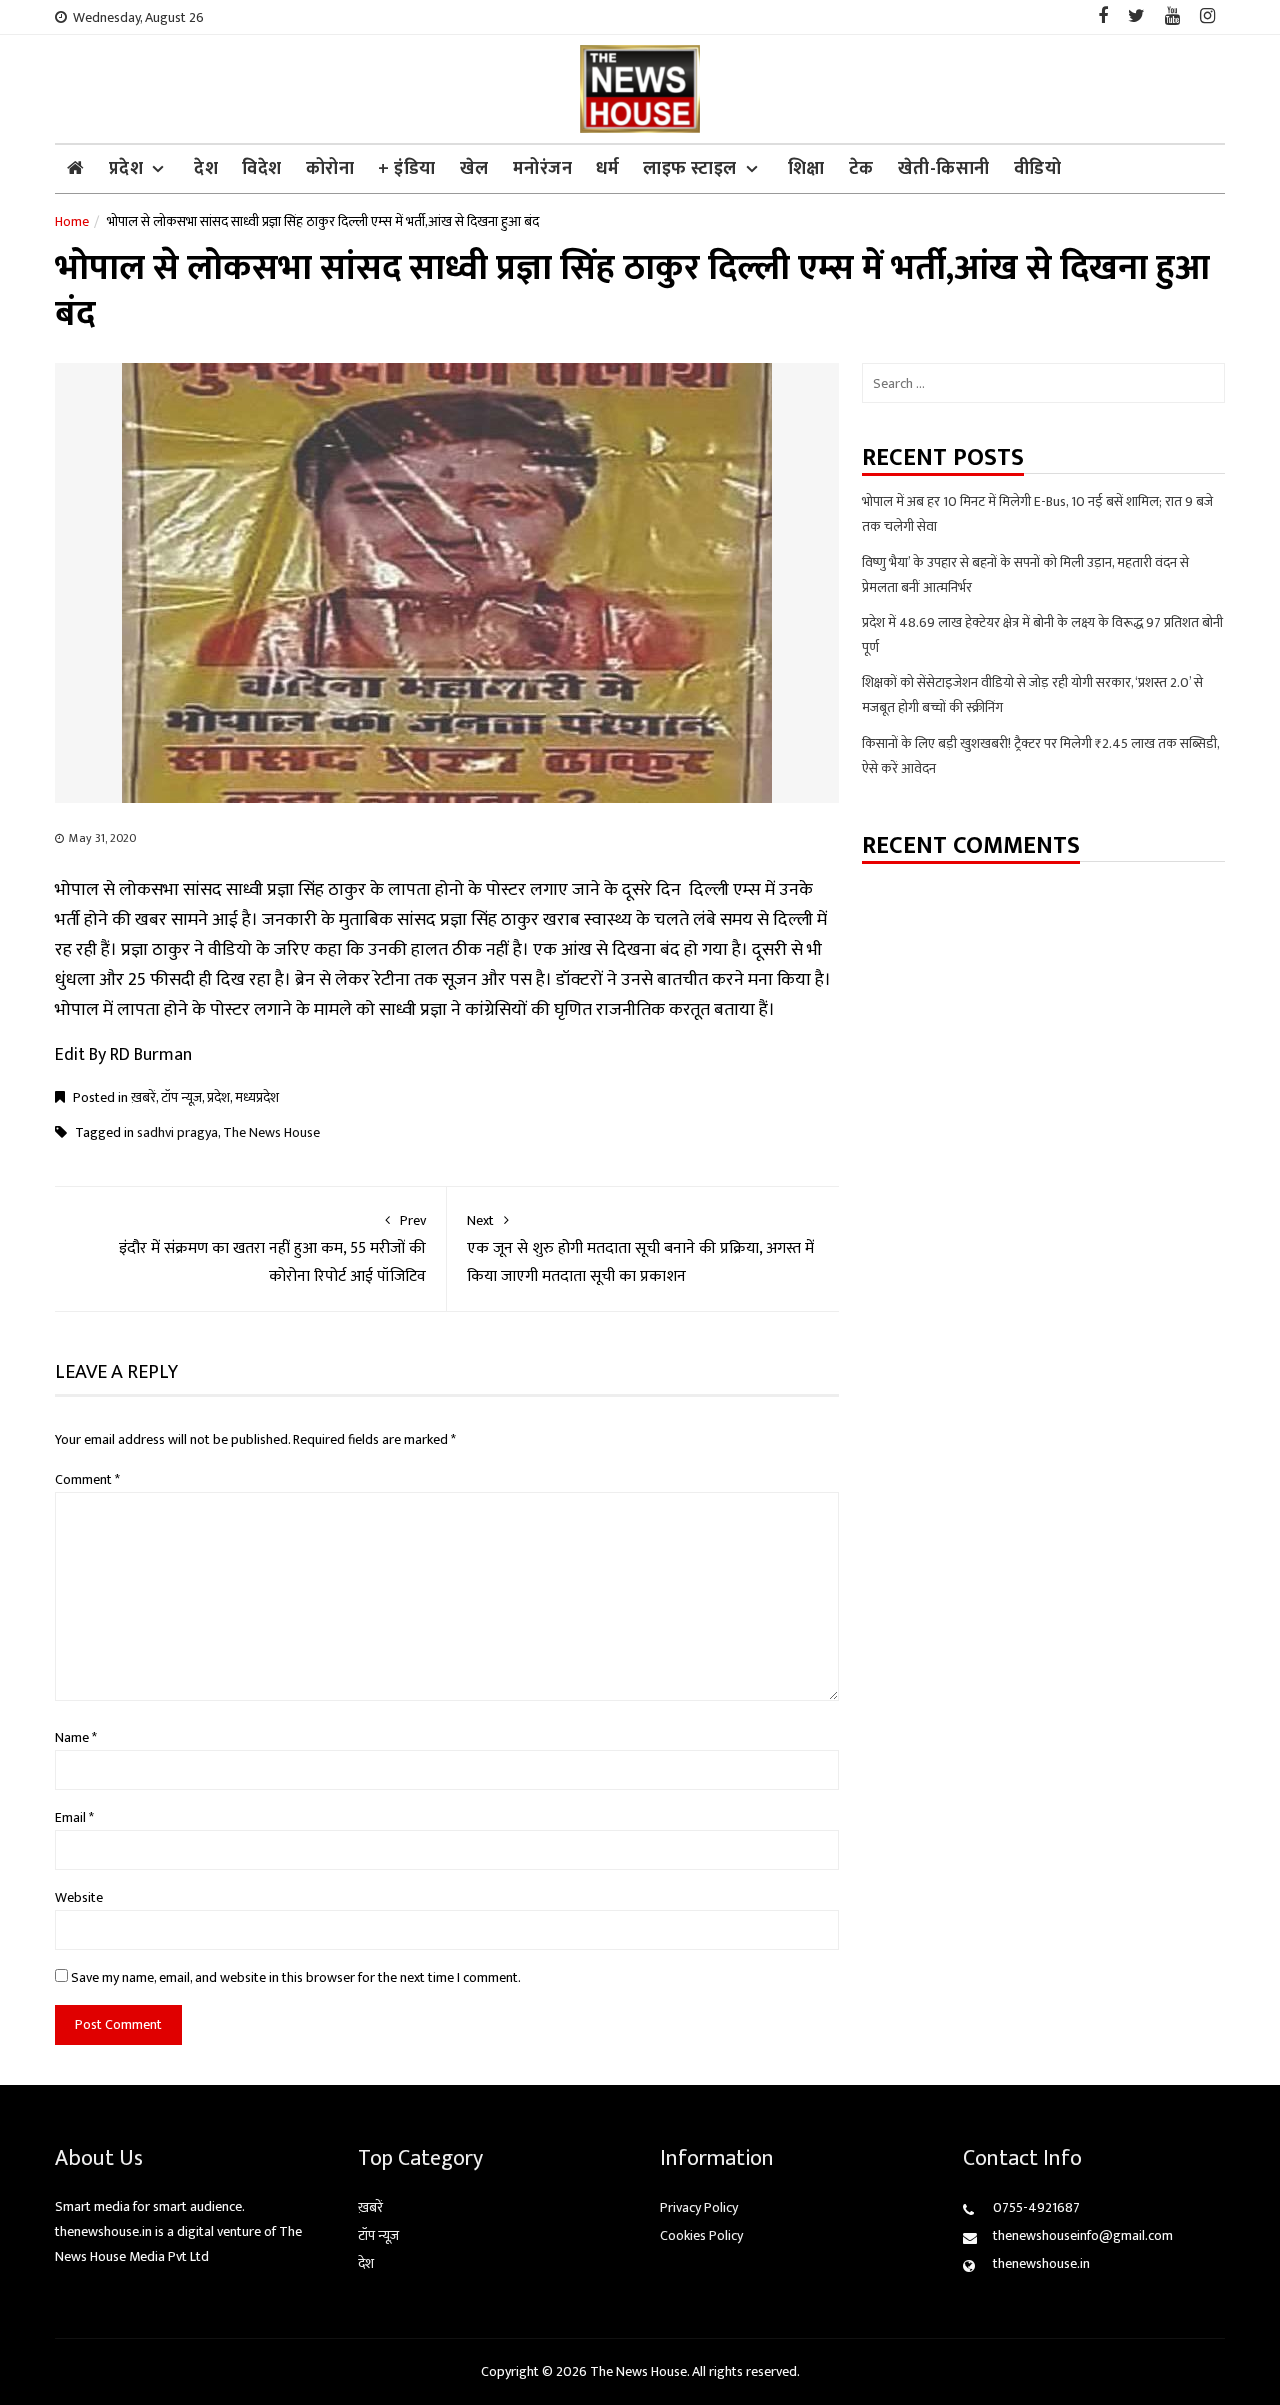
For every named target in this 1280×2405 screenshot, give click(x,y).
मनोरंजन (543, 169)
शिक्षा (806, 169)
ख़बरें (143, 1097)
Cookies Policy (701, 2235)
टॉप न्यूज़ (181, 1097)
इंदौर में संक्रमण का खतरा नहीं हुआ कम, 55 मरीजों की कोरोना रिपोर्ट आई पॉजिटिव (272, 1249)
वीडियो (1038, 169)
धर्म (607, 169)
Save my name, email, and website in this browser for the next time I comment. (296, 1977)
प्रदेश (126, 169)
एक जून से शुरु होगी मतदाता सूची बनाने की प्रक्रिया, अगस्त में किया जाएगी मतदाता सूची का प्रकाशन (640, 1249)
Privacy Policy (699, 2207)
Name (76, 1737)
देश (206, 169)
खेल (474, 169)
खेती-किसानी (944, 169)
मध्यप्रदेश (257, 1097)
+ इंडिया (407, 169)
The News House (271, 1132)
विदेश (262, 169)
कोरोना (330, 169)
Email (74, 1817)
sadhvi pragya (177, 1132)
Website (79, 1897)
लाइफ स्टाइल (690, 169)
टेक (861, 169)
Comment (87, 1479)
